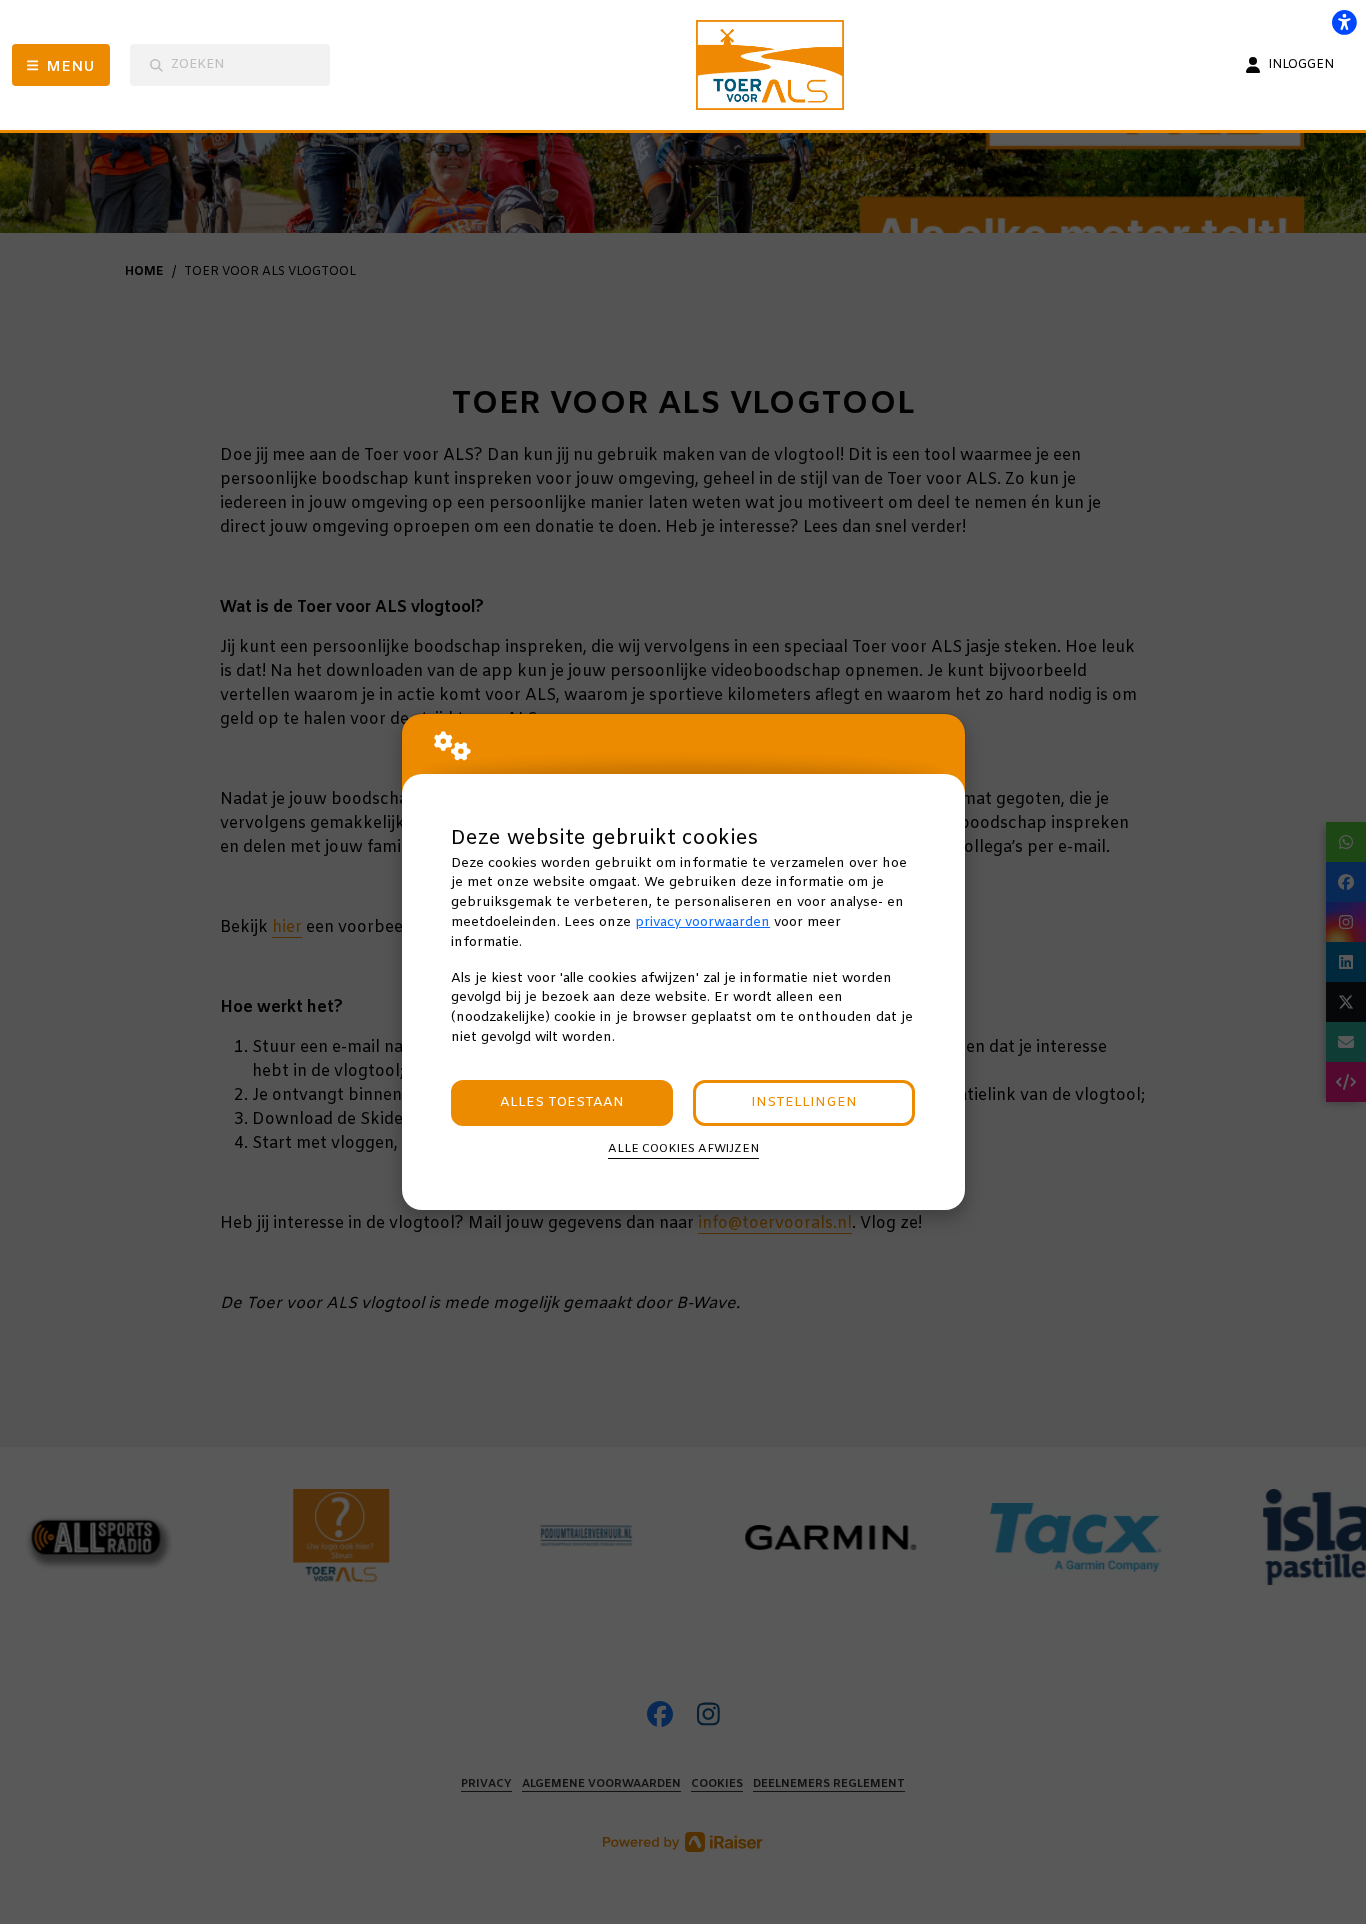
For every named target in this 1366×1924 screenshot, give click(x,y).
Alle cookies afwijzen (683, 1149)
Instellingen (804, 1102)
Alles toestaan (562, 1102)
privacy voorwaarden (702, 922)
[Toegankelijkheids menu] (1344, 22)
